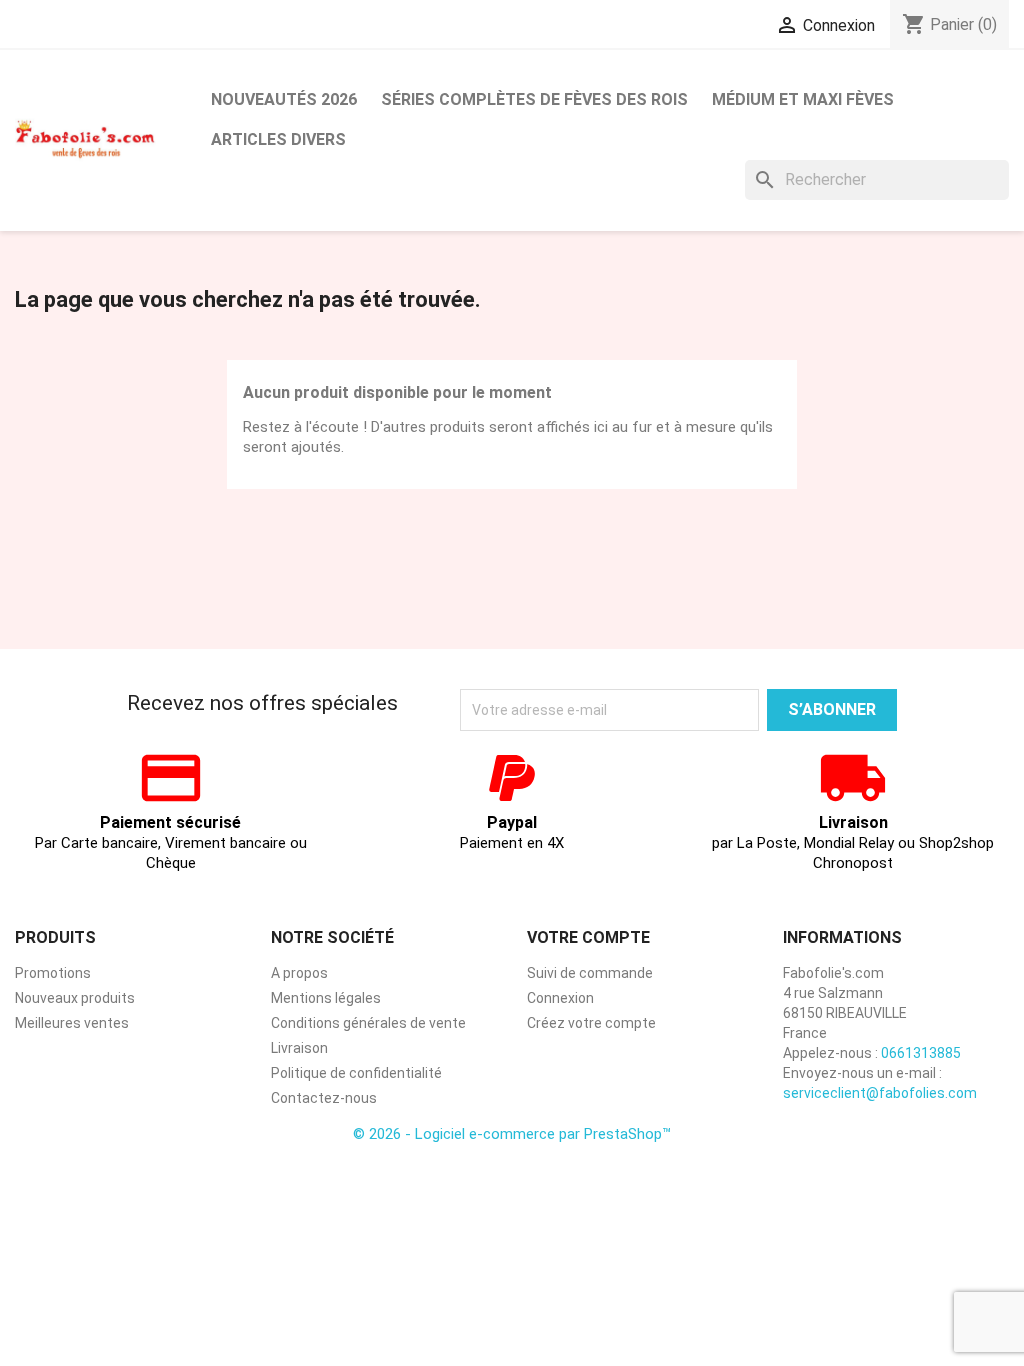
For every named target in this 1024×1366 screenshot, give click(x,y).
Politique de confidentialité (356, 1073)
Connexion (560, 998)
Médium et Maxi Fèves (803, 99)
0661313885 (921, 1053)
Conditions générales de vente (368, 1023)
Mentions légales (326, 998)
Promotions (53, 973)
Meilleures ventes (72, 1023)
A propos (299, 973)
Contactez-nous (324, 1098)
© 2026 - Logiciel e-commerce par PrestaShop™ (512, 1134)
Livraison (299, 1048)
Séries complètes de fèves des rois (534, 99)
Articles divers (278, 139)
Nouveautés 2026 (284, 99)
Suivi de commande (590, 973)
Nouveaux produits (75, 998)
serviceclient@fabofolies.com (880, 1093)
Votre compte (588, 937)
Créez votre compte (591, 1023)
